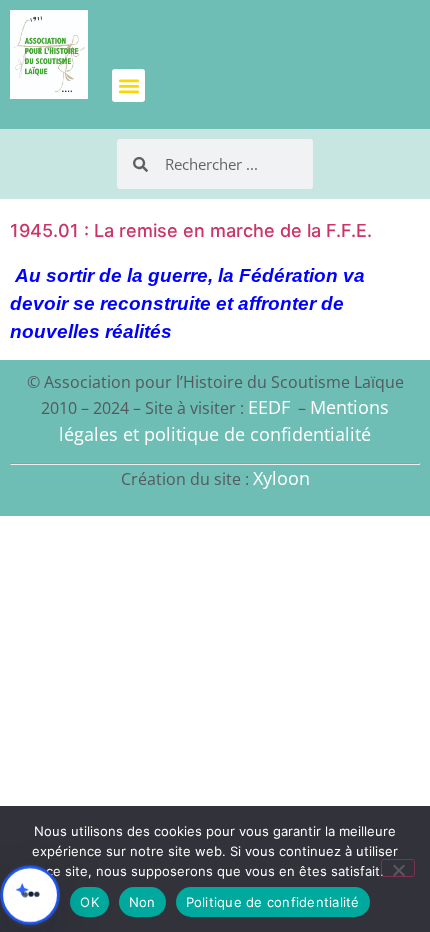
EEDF (269, 407)
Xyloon (281, 478)
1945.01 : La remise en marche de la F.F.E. (191, 230)
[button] (128, 85)
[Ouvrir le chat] (30, 895)
